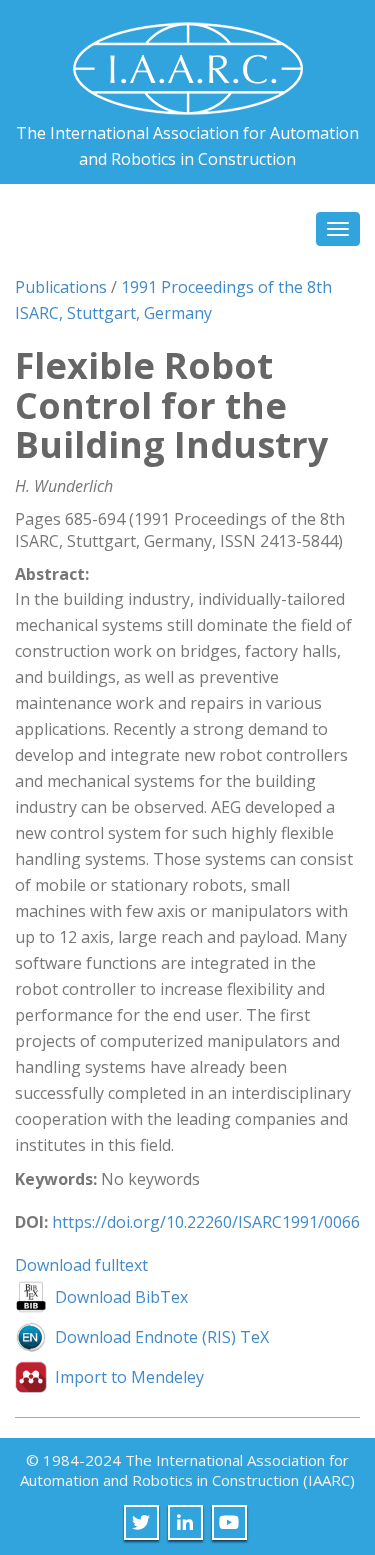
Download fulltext (81, 1265)
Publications (61, 287)
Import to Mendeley (129, 1377)
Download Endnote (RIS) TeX (162, 1337)
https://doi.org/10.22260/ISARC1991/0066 (206, 1222)
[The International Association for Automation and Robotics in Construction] (188, 60)
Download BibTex (121, 1297)
